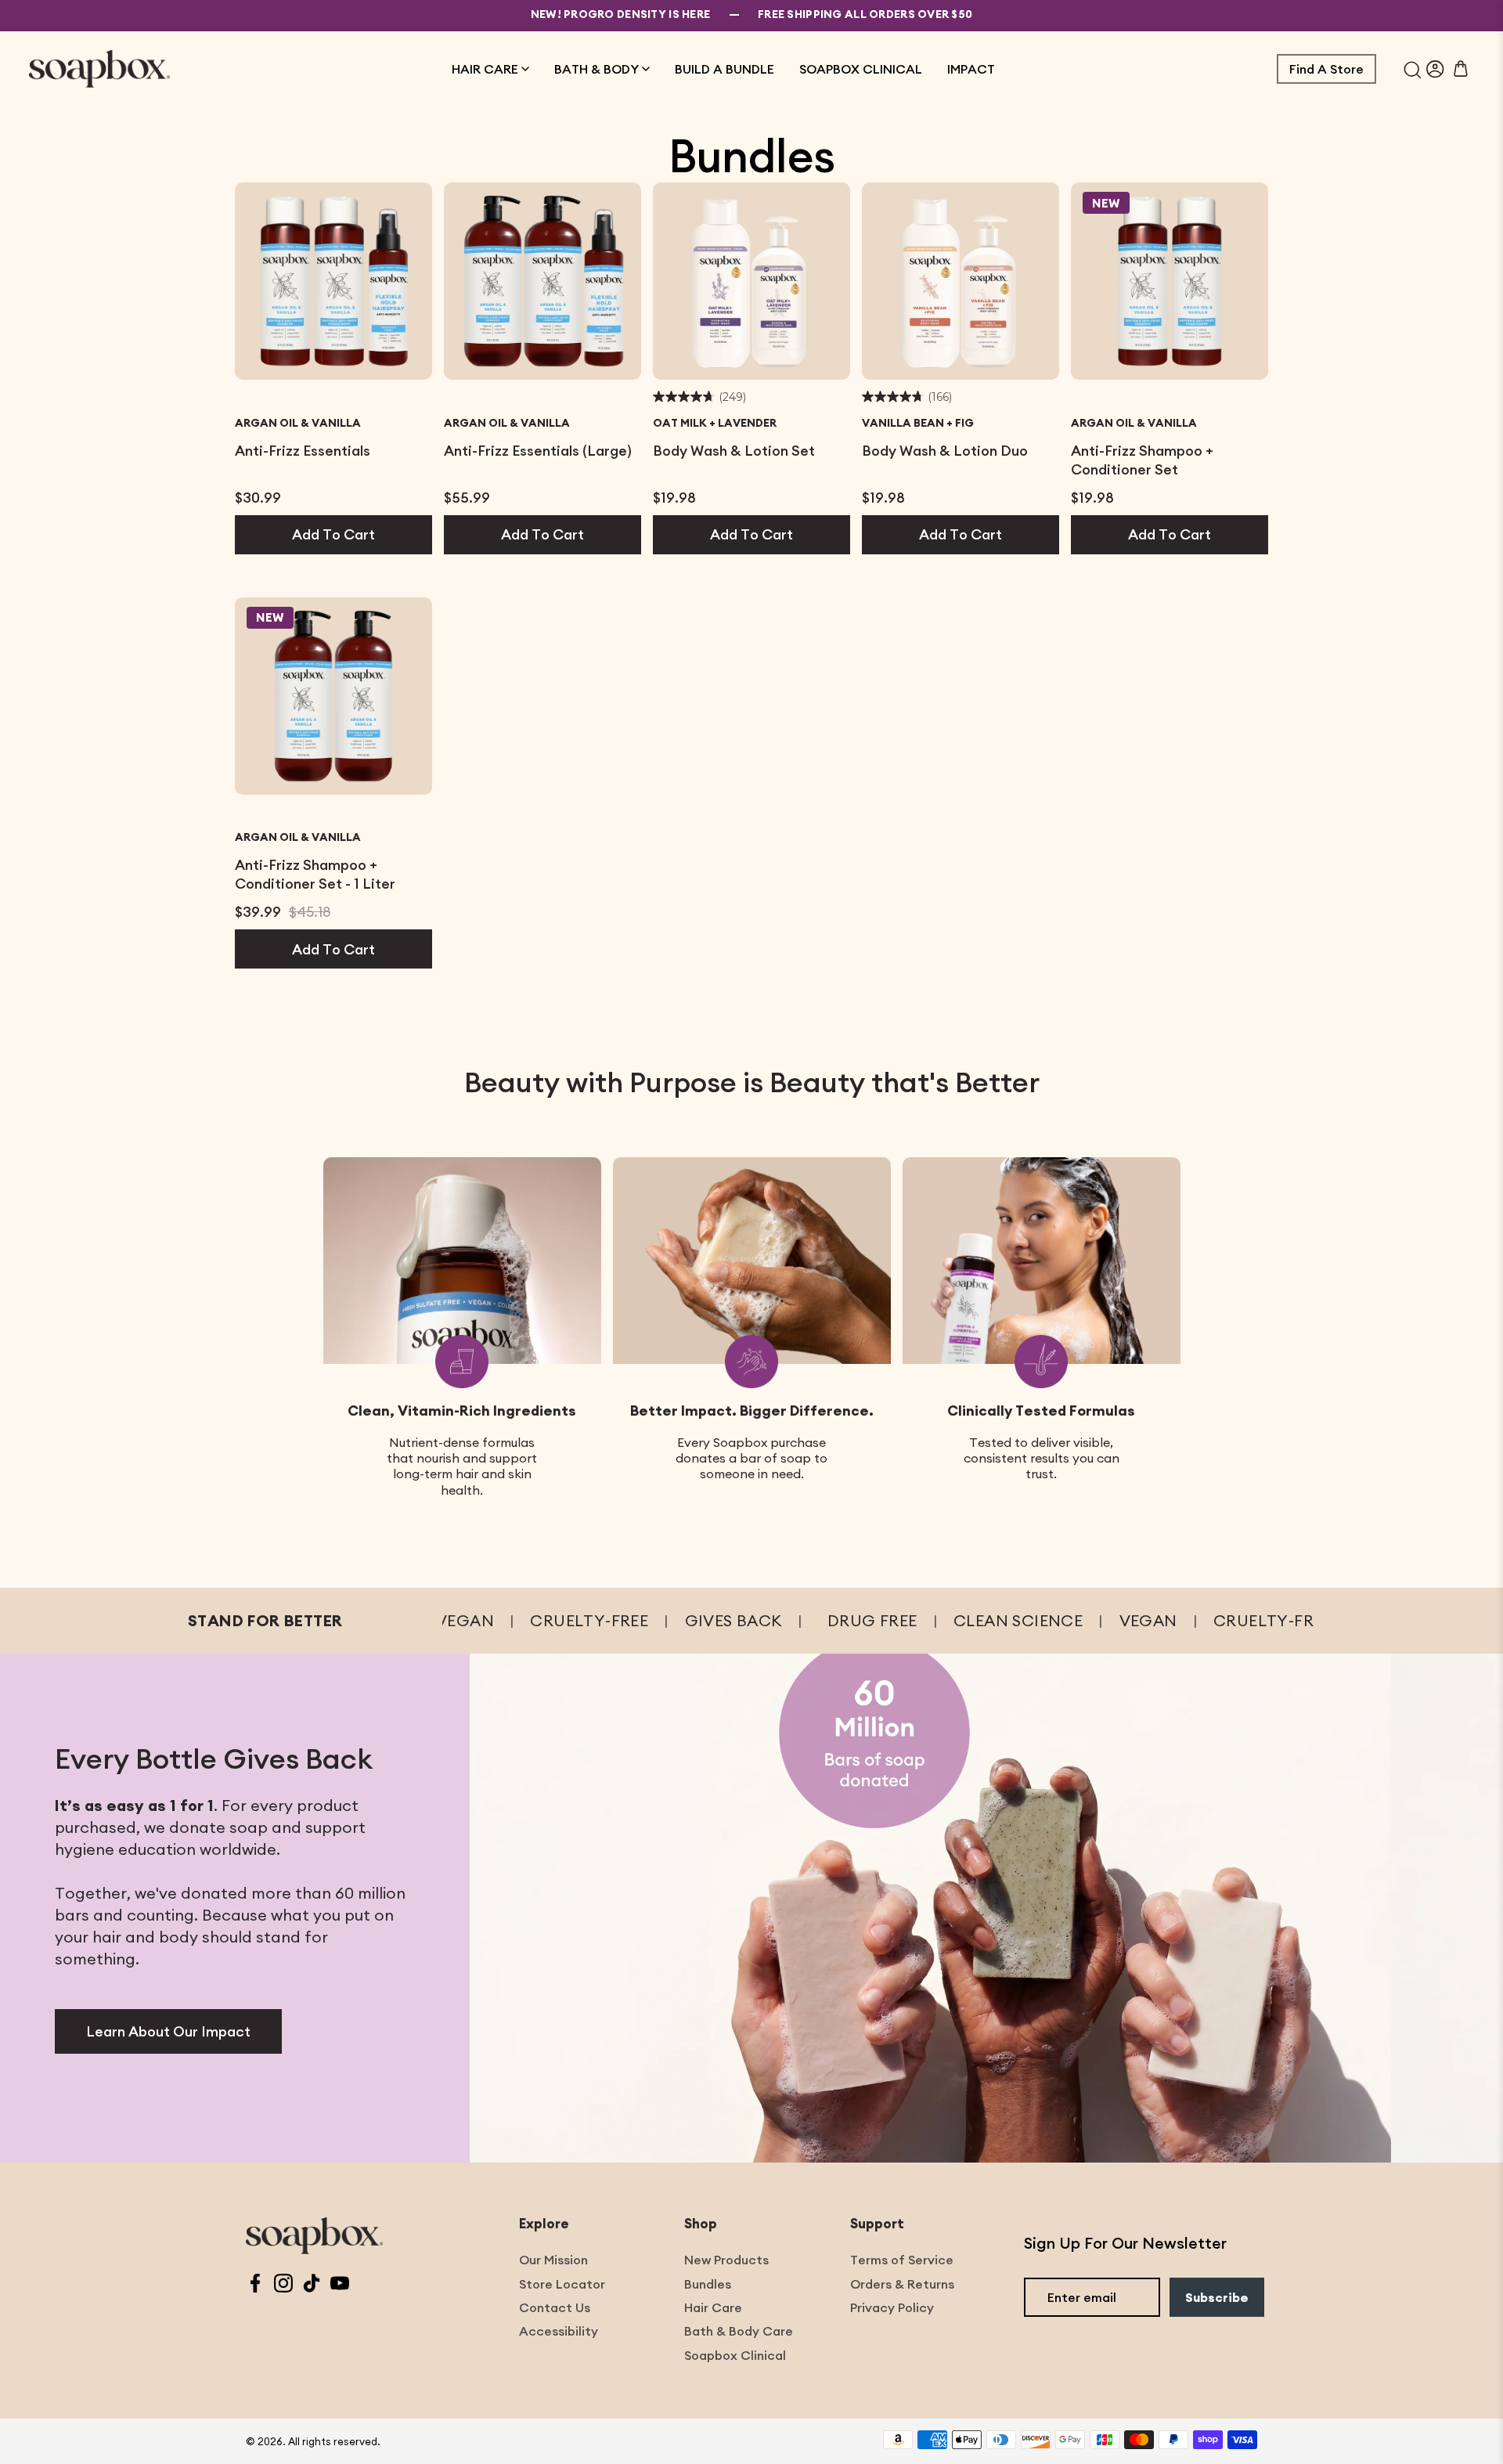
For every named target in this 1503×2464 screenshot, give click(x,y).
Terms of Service (902, 2260)
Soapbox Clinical (735, 2355)
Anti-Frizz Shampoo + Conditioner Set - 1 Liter (315, 874)
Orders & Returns (902, 2284)
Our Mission (553, 2260)
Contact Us (555, 2307)
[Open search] (1413, 69)
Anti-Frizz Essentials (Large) (538, 451)
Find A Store (1326, 69)
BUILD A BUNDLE (724, 69)
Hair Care (713, 2307)
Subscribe (1217, 2297)
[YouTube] (340, 2285)
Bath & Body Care (739, 2331)
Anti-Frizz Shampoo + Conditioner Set (1142, 460)
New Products (726, 2260)
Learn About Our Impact (168, 2031)
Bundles (708, 2284)
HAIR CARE (485, 69)
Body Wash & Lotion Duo (945, 451)
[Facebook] (255, 2285)
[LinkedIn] (312, 2285)
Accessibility (559, 2331)
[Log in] (1435, 69)
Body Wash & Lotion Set (734, 451)
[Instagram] (283, 2285)
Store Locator (562, 2284)
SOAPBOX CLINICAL (861, 69)
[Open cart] (1461, 69)
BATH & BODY (597, 69)
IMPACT (971, 69)
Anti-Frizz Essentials (303, 451)
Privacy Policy (892, 2307)
